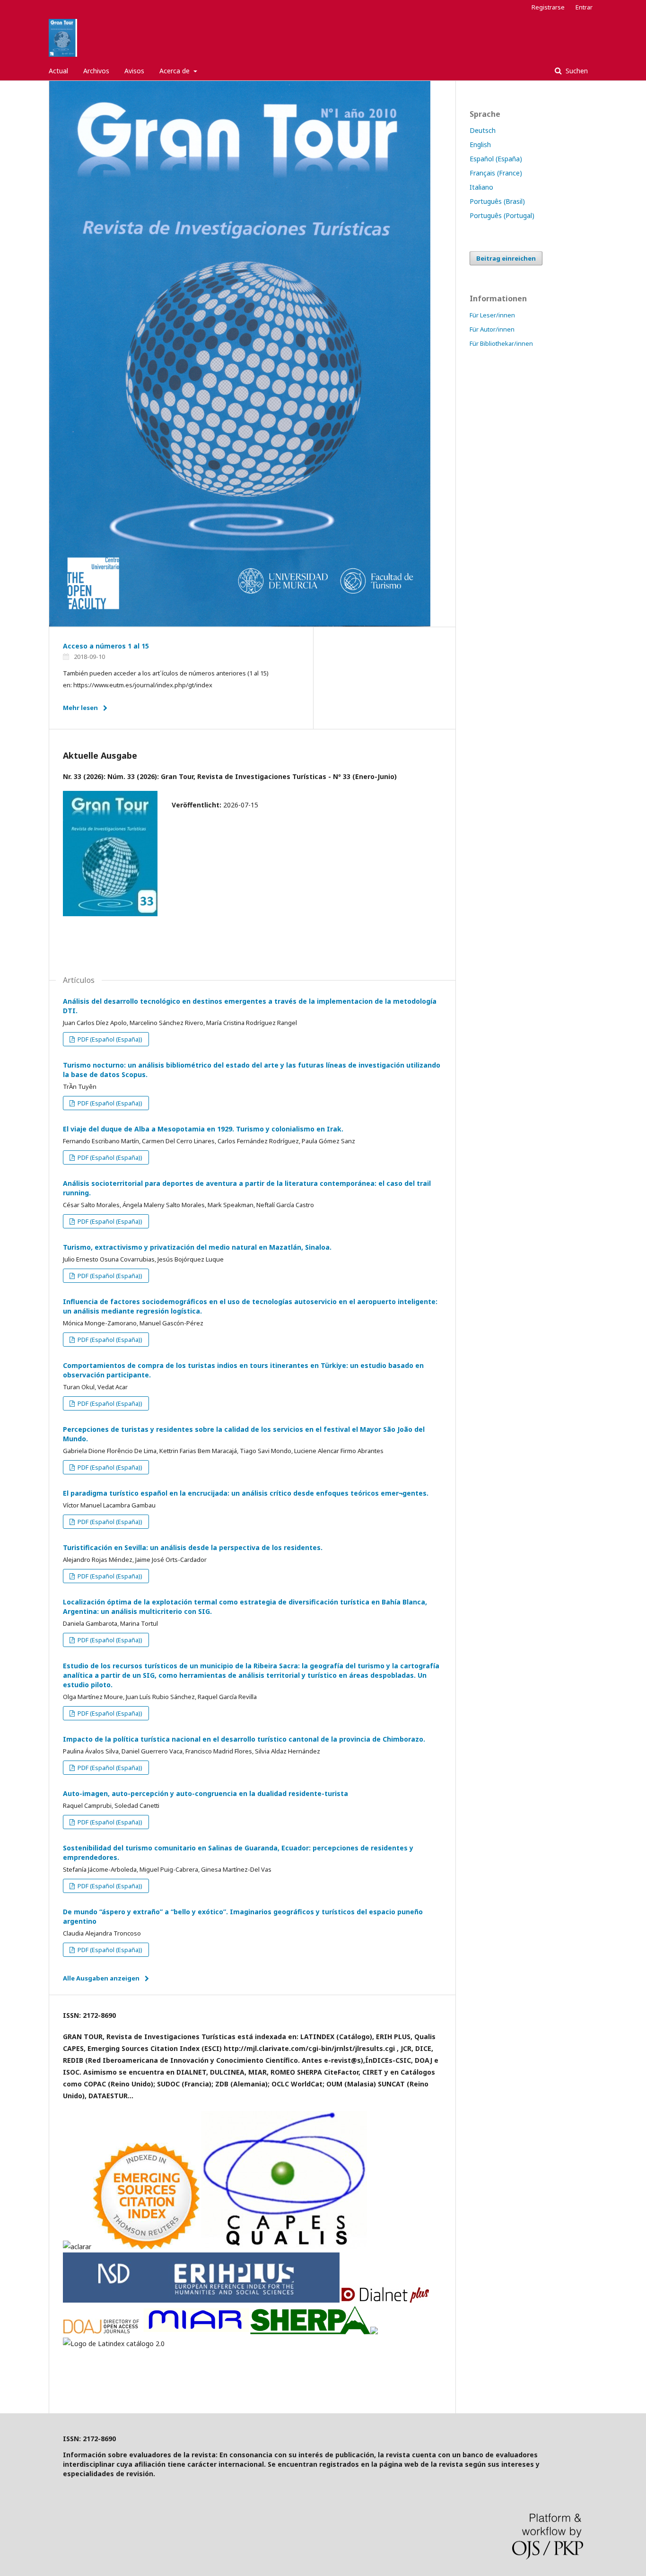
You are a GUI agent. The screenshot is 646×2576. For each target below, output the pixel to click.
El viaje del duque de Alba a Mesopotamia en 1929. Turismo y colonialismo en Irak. (203, 1129)
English (480, 145)
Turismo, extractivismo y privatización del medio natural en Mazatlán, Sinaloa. (197, 1247)
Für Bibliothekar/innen (501, 343)
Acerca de (175, 71)
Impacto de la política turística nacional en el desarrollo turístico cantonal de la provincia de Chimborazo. (244, 1739)
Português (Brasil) (497, 201)
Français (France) (496, 173)
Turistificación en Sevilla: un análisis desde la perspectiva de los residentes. (193, 1547)
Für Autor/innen (492, 329)
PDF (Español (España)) (109, 1039)
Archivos (96, 71)
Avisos (134, 71)
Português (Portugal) (502, 215)
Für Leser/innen (492, 315)
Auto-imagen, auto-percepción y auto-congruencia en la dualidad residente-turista (205, 1793)
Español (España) (496, 159)
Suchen (576, 71)
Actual (58, 71)
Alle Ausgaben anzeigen (101, 1978)
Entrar (584, 7)
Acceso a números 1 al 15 (106, 646)
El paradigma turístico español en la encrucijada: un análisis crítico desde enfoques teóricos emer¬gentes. (246, 1493)
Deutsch (483, 130)
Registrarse (548, 7)
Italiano (481, 187)
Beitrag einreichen (506, 258)
